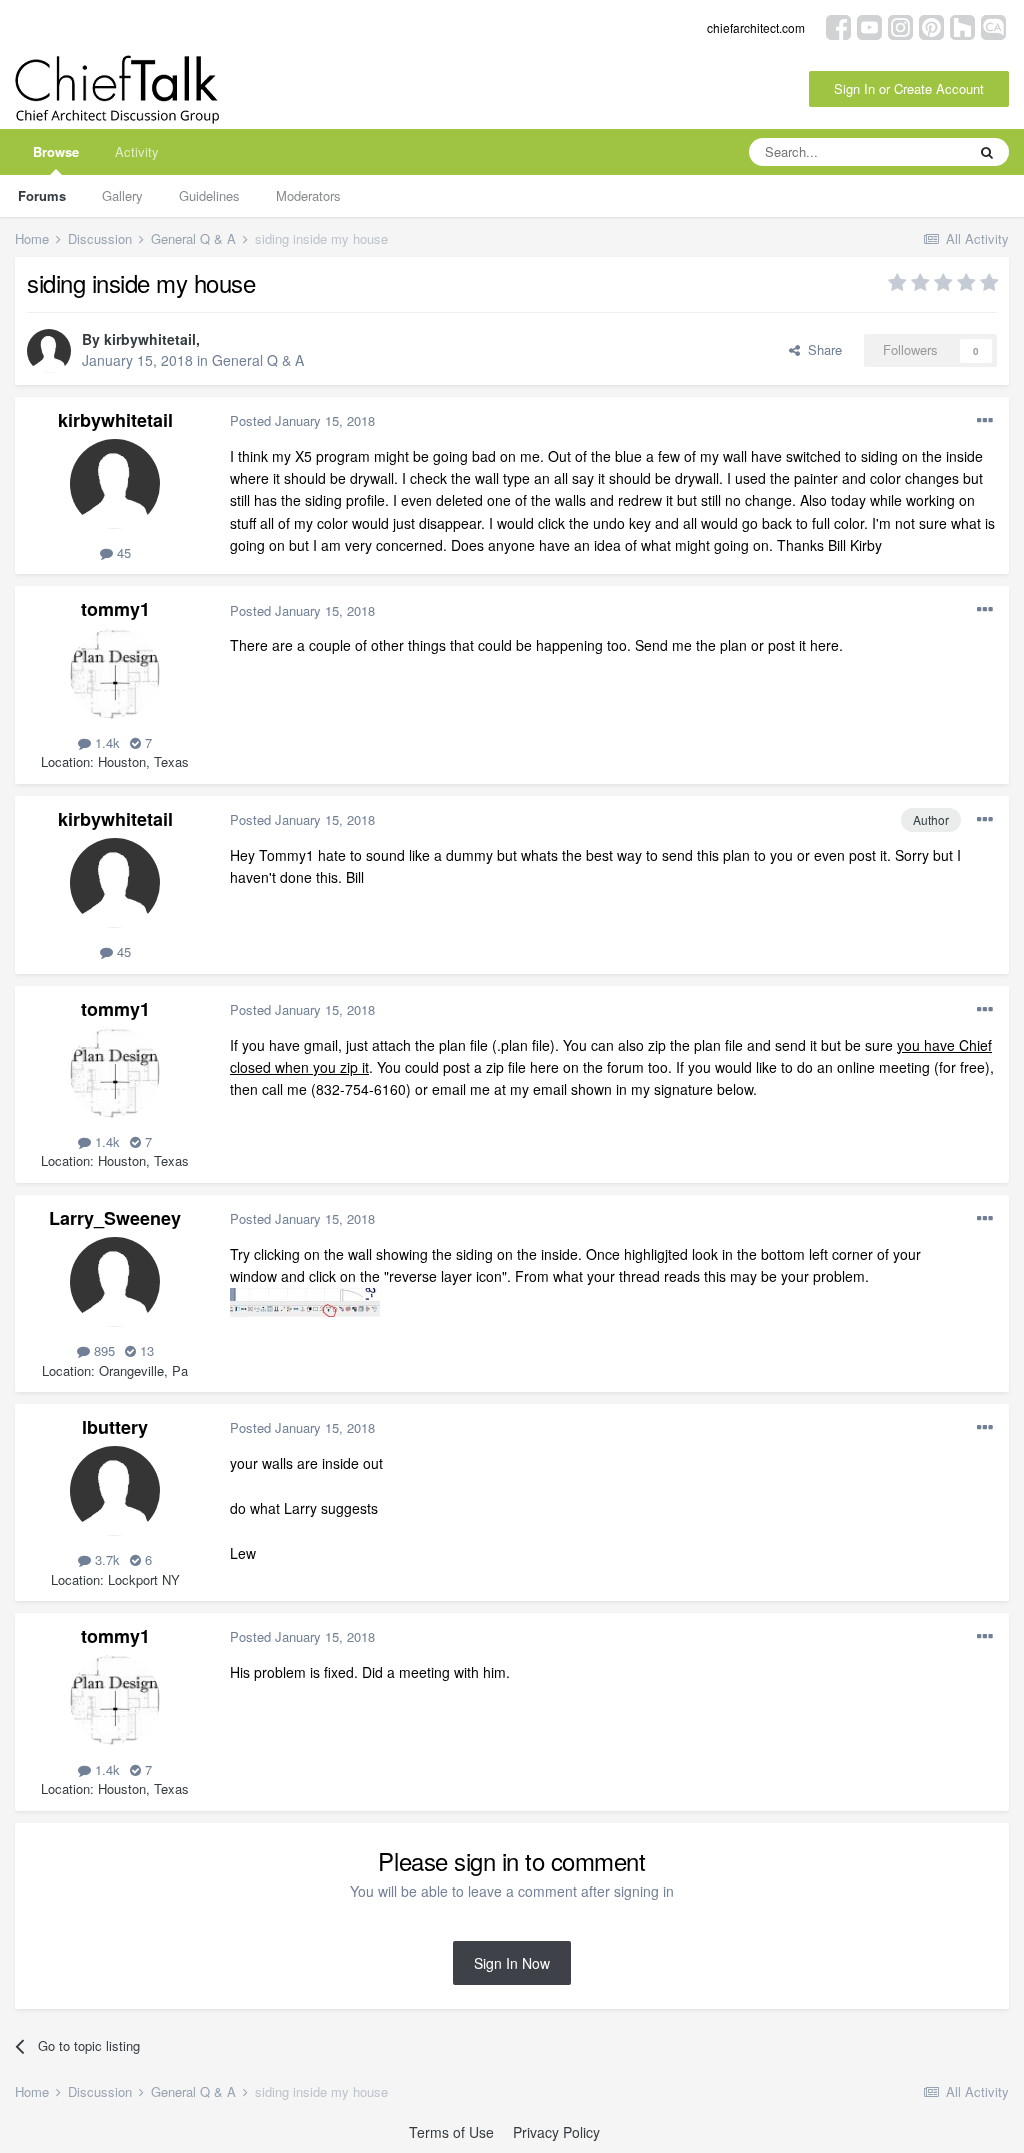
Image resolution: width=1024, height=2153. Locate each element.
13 (145, 1350)
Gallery (122, 195)
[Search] (987, 152)
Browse (56, 151)
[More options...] (985, 421)
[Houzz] (962, 25)
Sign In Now (512, 1963)
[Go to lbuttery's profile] (115, 1491)
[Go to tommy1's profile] (115, 674)
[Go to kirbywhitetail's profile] (49, 351)
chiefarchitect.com (756, 27)
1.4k (105, 742)
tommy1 (115, 609)
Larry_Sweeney (115, 1218)
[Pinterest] (931, 25)
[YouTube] (869, 25)
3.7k (105, 1559)
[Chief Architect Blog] (993, 25)
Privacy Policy (556, 2132)
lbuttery (115, 1427)
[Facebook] (838, 25)
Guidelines (209, 195)
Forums (42, 195)
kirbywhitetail (150, 339)
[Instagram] (900, 25)
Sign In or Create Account (909, 88)
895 (102, 1350)
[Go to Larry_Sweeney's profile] (115, 1282)
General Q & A (258, 360)
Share (821, 349)
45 (122, 552)
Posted (302, 420)
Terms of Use (451, 2132)
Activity (137, 151)
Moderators (308, 195)
